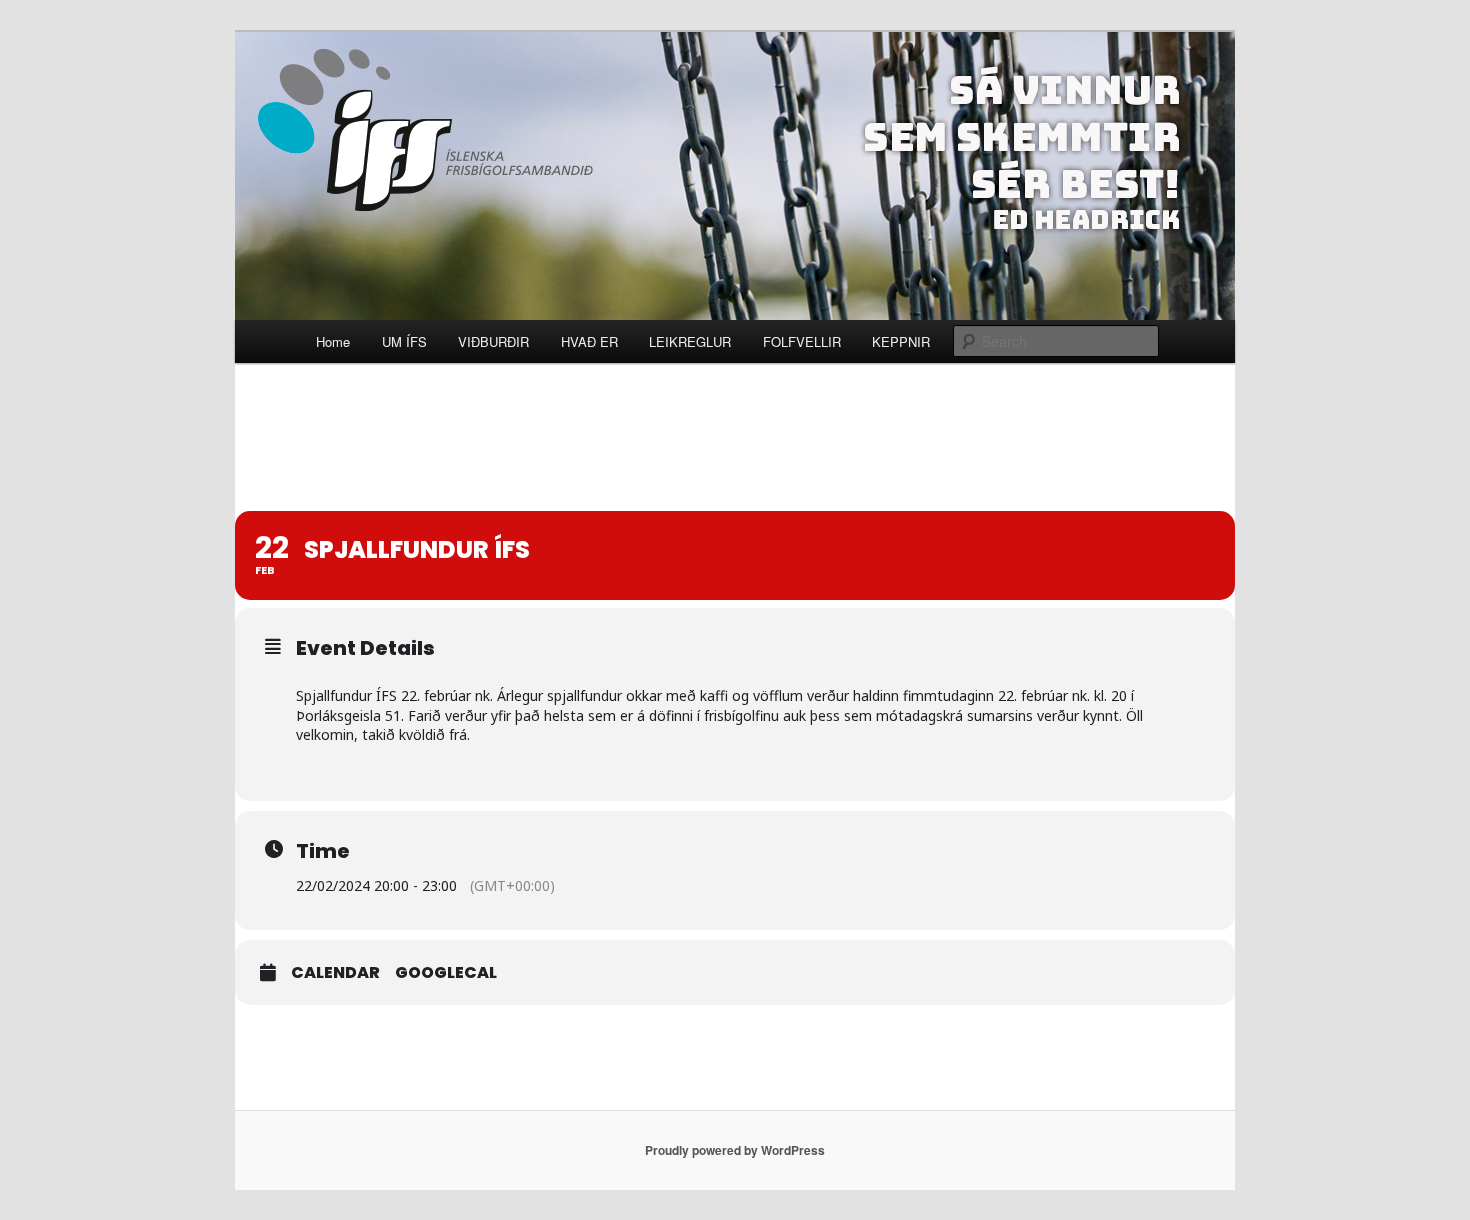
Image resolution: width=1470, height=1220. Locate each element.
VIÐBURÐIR (493, 341)
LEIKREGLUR (690, 341)
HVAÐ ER (589, 341)
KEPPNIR (901, 341)
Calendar (335, 973)
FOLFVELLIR (802, 341)
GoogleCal (446, 973)
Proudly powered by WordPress (735, 1150)
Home (333, 341)
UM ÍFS (404, 341)
